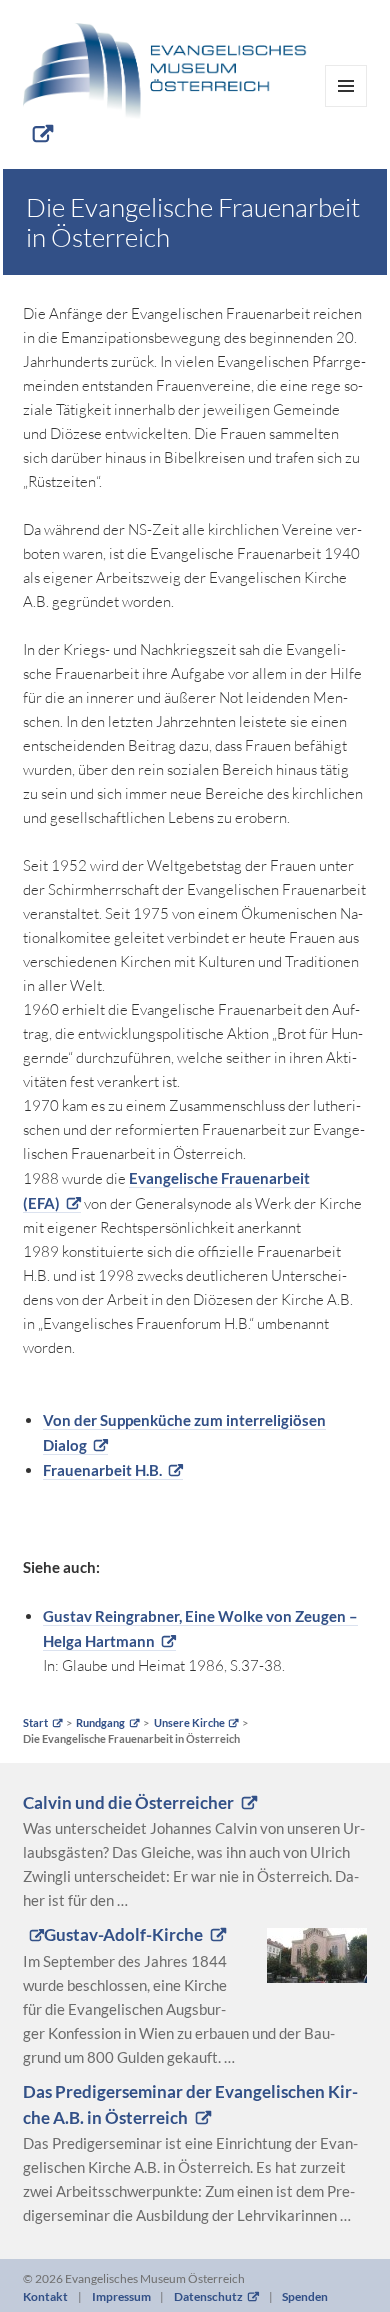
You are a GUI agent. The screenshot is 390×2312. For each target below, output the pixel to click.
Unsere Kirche (189, 1723)
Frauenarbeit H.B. (102, 1470)
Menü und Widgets (346, 106)
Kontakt (45, 2296)
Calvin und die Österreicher (128, 1803)
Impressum (121, 2296)
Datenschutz (208, 2296)
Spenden (305, 2296)
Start (35, 1723)
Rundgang (100, 1723)
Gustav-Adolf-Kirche (123, 1935)
